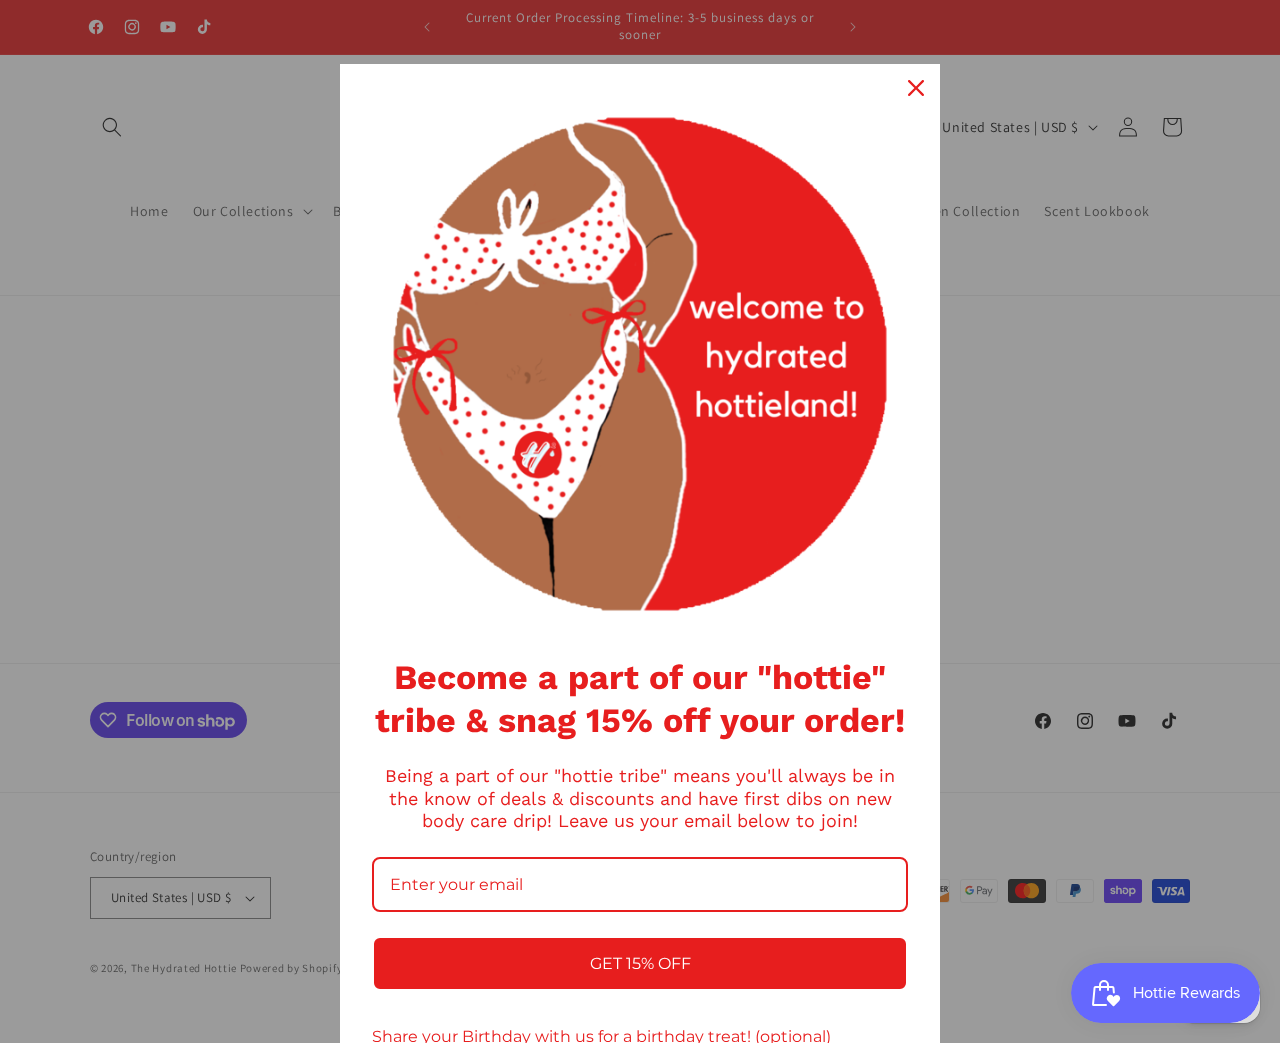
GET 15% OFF (640, 963)
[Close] (916, 88)
